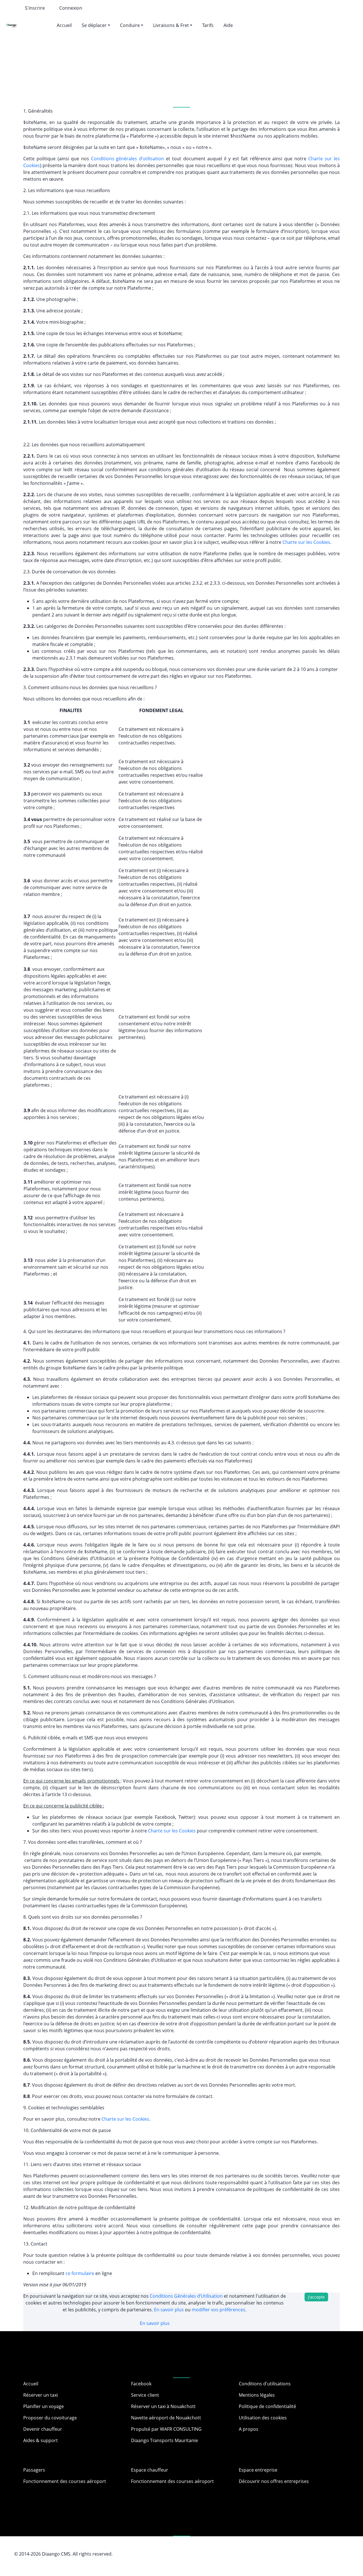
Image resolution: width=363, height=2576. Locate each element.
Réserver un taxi (41, 2395)
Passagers (34, 2470)
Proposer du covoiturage (50, 2418)
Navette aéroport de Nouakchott (166, 2418)
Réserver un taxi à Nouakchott (163, 2406)
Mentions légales (257, 2395)
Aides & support (41, 2440)
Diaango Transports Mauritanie (164, 2440)
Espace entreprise (258, 2470)
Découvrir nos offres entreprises (274, 2481)
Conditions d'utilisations (265, 2384)
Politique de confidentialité (267, 2406)
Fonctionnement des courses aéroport (65, 2481)
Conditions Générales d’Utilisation (187, 2296)
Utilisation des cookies (263, 2418)
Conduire (130, 25)
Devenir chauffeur (43, 2429)
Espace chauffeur (150, 2470)
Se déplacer (94, 25)
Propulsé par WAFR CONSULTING (166, 2429)
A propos (249, 2429)
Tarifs (208, 25)
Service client (145, 2395)
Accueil (64, 25)
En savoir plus (169, 2310)
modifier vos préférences (219, 2310)
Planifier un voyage (44, 2406)
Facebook (141, 2384)
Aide (228, 25)
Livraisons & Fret (171, 25)
